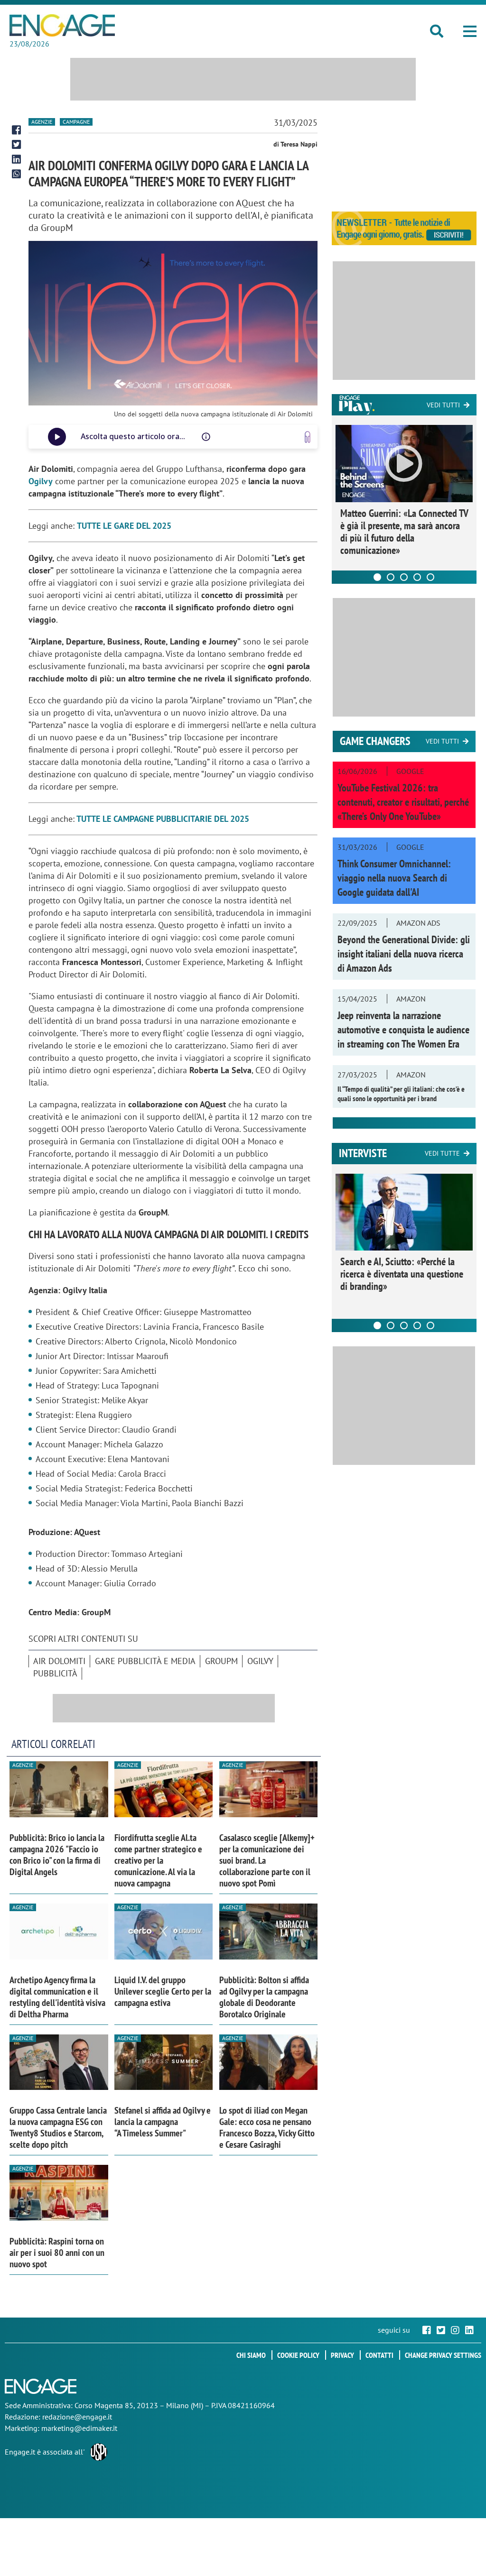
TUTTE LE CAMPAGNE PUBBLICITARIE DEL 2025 (163, 819)
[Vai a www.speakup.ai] (308, 437)
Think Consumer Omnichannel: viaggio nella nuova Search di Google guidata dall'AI (394, 878)
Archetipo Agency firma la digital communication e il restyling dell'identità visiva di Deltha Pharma (57, 1997)
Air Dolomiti (59, 1661)
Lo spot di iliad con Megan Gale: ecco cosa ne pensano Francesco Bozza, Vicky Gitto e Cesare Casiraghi (267, 2127)
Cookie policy (298, 2355)
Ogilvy (41, 481)
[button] (470, 31)
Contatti (379, 2355)
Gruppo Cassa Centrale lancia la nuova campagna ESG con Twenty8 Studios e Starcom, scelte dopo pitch (58, 2127)
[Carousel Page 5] (430, 577)
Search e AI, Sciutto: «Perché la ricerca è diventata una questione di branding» (402, 1274)
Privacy (342, 2355)
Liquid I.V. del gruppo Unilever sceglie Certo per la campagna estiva (163, 1991)
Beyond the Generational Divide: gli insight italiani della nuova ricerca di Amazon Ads (404, 954)
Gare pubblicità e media (145, 1661)
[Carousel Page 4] (417, 577)
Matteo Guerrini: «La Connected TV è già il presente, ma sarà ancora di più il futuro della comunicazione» (404, 532)
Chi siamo (251, 2355)
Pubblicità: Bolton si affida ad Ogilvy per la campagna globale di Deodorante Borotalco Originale (264, 1997)
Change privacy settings (443, 2355)
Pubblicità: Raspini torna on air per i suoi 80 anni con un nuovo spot (57, 2253)
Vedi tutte (442, 1153)
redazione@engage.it (77, 2417)
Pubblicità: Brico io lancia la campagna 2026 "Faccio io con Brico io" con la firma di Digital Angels (57, 1855)
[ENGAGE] (62, 25)
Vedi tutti (443, 405)
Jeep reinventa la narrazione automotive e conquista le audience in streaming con (403, 1030)
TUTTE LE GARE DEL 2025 (124, 526)
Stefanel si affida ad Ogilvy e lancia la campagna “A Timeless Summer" (163, 2122)
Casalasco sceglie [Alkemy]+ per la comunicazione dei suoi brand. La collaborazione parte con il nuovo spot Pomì (267, 1860)
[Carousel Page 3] (404, 577)
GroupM (221, 1661)
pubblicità (55, 1673)
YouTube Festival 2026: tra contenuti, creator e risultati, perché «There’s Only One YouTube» (403, 802)
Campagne (76, 122)
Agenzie (42, 122)
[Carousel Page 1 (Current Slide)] (377, 577)
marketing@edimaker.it (79, 2428)
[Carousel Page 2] (391, 577)
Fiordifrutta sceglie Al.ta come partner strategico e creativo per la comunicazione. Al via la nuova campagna (158, 1860)
